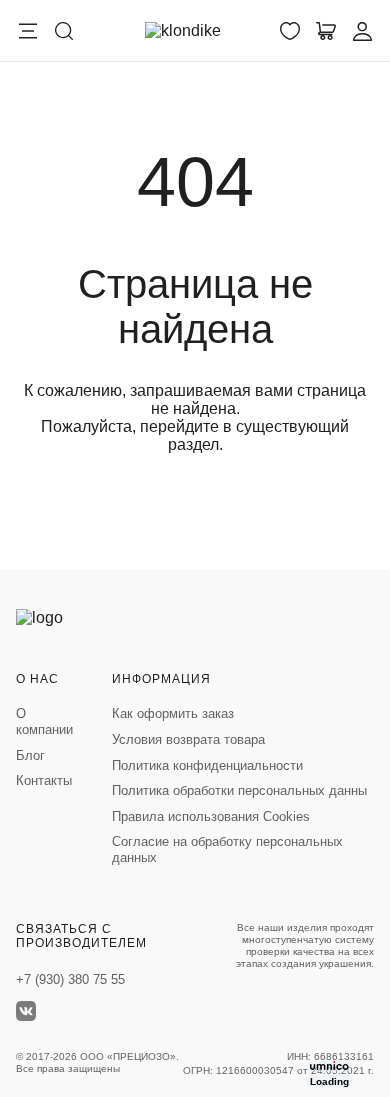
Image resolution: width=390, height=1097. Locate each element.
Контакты (44, 780)
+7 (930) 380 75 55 (70, 979)
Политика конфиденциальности (207, 765)
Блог (30, 755)
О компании (44, 721)
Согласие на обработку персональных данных (227, 849)
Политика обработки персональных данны (239, 790)
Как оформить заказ (173, 713)
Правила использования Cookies (211, 816)
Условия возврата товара (188, 739)
